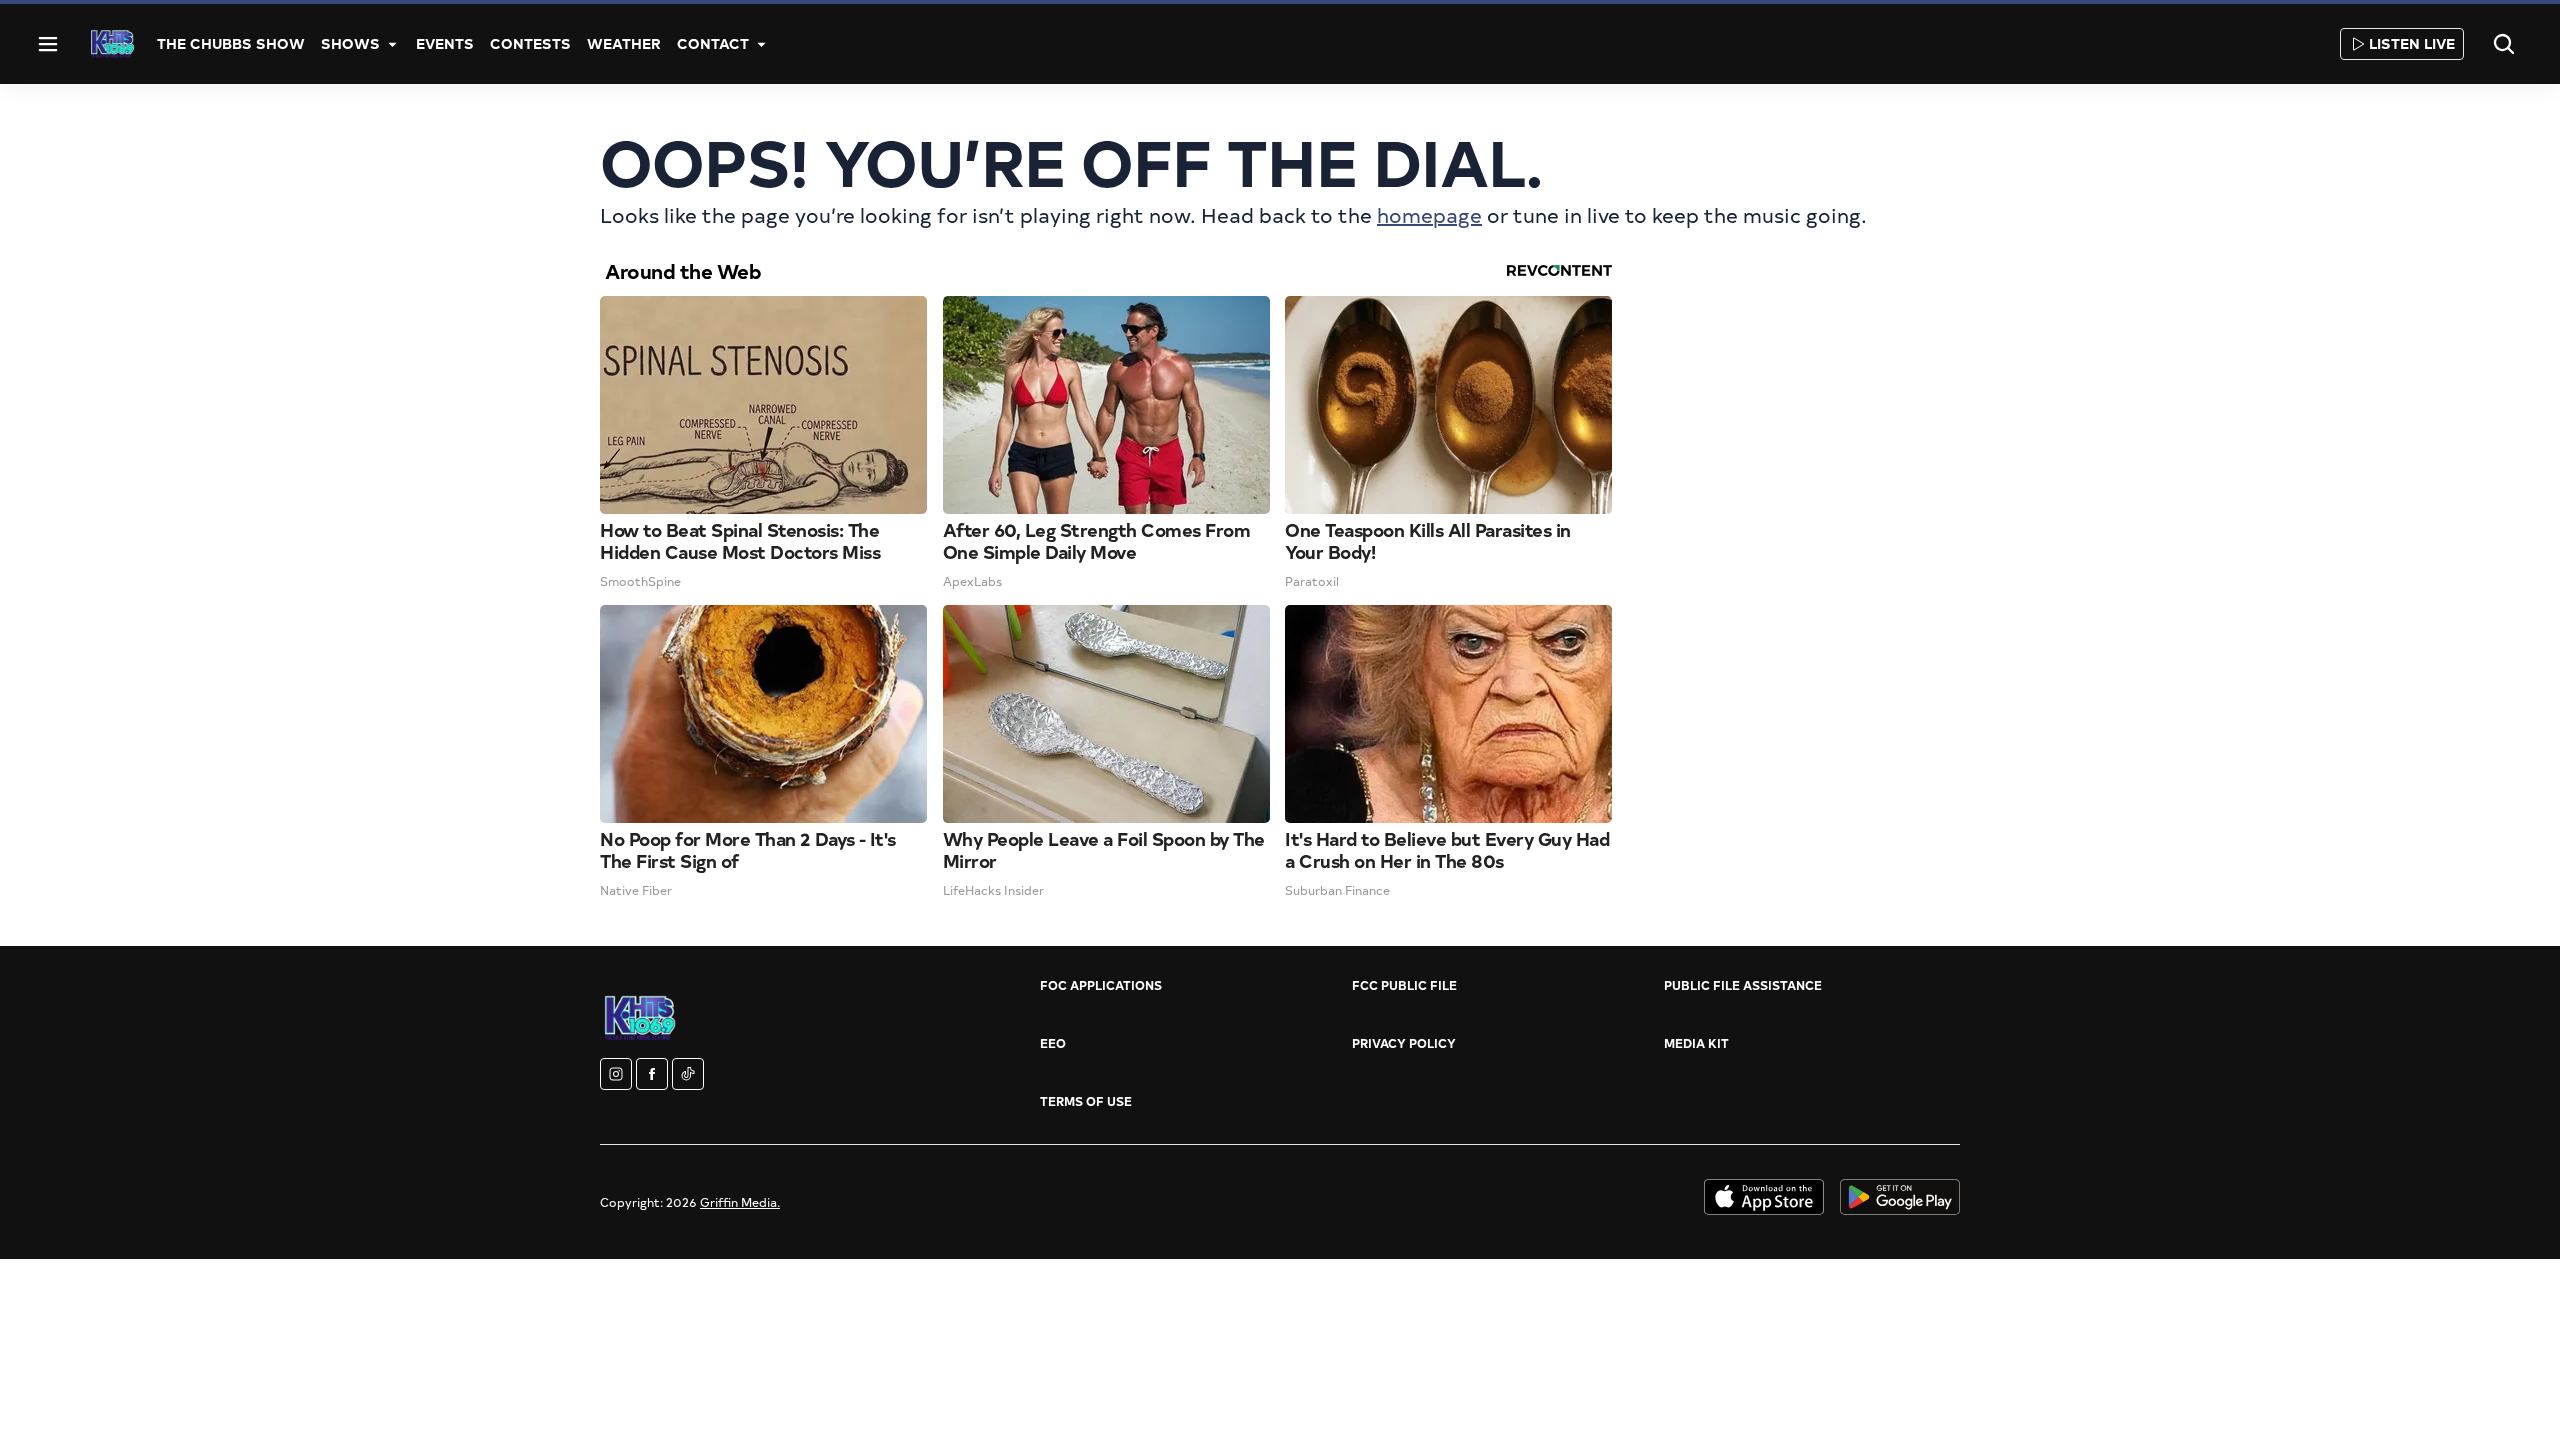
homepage (1429, 214)
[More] (392, 44)
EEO (1053, 1043)
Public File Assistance (1743, 985)
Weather (624, 43)
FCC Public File (1404, 985)
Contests (530, 43)
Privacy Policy (1404, 1043)
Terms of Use (1086, 1101)
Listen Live (2412, 43)
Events (445, 43)
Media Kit (1696, 1043)
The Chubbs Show (231, 43)
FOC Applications (1101, 985)
